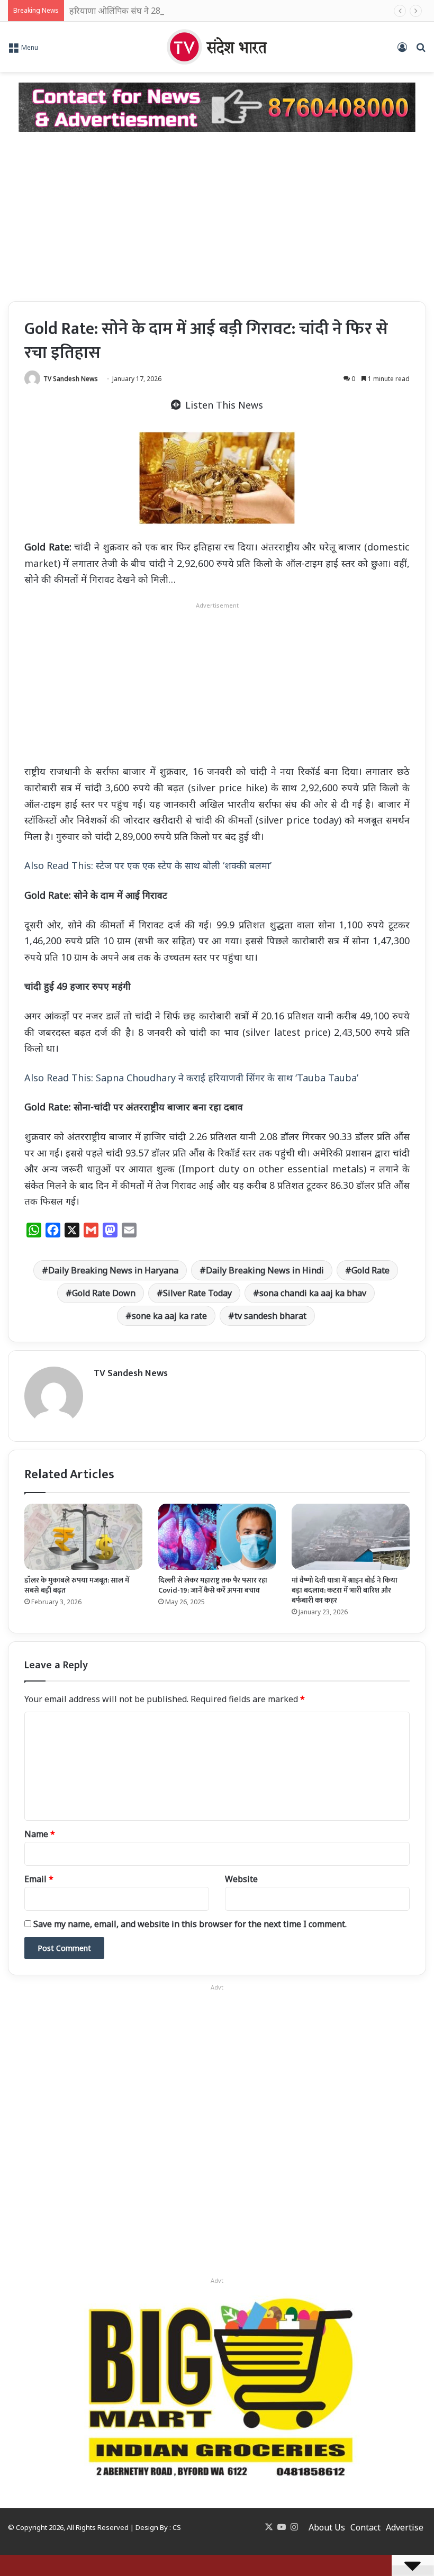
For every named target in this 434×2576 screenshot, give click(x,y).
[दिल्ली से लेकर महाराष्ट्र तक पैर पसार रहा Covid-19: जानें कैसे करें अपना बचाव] (217, 1537)
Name (40, 1834)
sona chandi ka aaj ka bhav (313, 1293)
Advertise (405, 2527)
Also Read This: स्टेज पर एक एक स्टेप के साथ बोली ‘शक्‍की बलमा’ (148, 865)
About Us (327, 2527)
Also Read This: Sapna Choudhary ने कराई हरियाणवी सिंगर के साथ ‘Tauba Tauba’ (191, 1078)
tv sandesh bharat (270, 1316)
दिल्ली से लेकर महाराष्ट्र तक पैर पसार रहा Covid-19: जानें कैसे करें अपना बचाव (213, 1585)
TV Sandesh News (71, 379)
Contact (365, 2527)
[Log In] (402, 51)
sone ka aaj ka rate (169, 1316)
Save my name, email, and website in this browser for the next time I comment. (190, 1924)
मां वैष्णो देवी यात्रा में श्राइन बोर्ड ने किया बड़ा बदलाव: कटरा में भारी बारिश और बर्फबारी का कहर (345, 1590)
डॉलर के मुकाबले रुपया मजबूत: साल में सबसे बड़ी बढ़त (77, 1585)
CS (177, 2527)
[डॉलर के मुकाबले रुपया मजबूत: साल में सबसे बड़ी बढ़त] (83, 1537)
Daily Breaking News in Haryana (113, 1270)
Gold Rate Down (104, 1293)
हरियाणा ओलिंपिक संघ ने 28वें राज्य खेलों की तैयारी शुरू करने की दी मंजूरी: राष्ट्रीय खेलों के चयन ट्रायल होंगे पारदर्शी (248, 11)
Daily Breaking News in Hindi (265, 1270)
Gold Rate (370, 1270)
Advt (217, 2280)
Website (241, 1879)
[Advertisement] (217, 216)
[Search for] (421, 51)
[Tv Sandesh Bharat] (217, 47)
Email (39, 1879)
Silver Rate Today (197, 1293)
